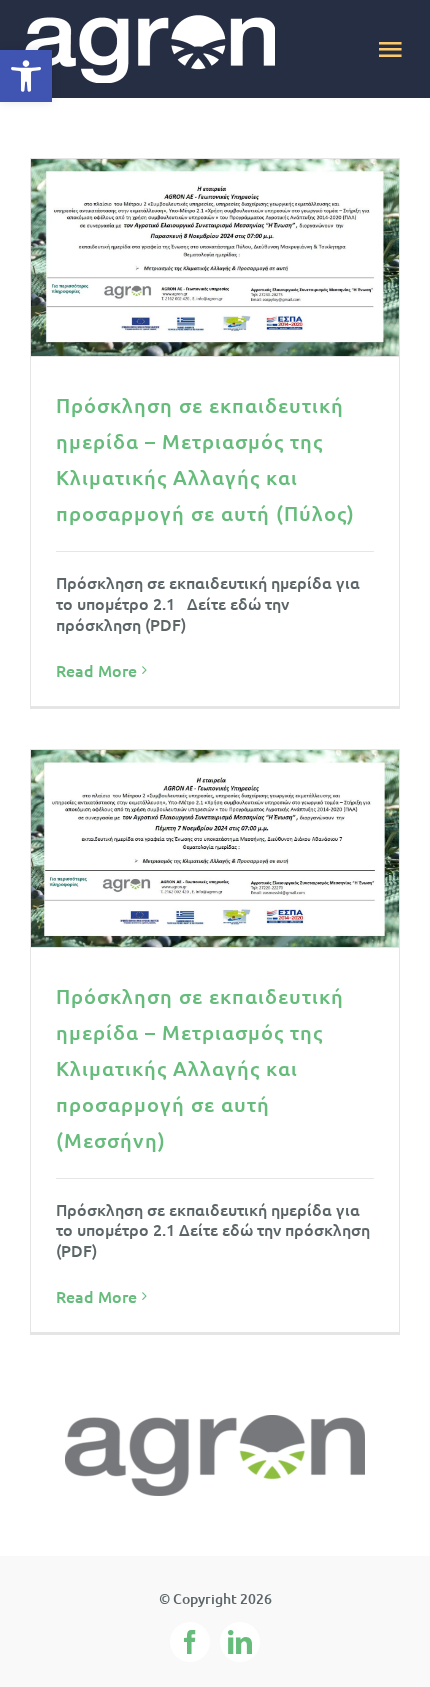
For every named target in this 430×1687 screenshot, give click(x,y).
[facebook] (190, 1642)
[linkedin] (240, 1642)
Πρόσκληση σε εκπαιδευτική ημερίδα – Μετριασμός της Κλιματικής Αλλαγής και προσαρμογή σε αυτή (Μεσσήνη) (200, 1068)
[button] (26, 76)
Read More (96, 670)
